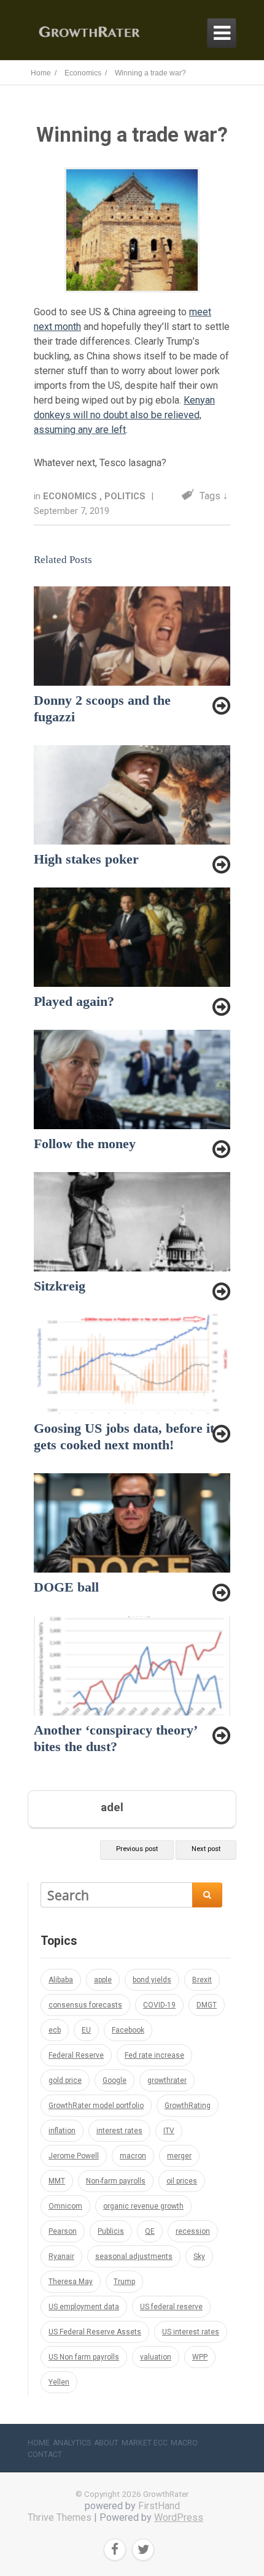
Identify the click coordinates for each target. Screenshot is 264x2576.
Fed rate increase (154, 2055)
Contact (45, 2455)
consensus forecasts (85, 2005)
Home (39, 2443)
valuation (156, 2357)
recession (193, 2231)
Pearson (63, 2231)
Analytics (72, 2443)
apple (103, 1980)
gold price (65, 2080)
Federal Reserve (76, 2055)
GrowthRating (188, 2106)
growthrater (167, 2080)
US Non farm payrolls (84, 2357)
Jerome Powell (74, 2156)
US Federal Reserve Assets (95, 2332)
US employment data (84, 2307)
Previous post (137, 1849)
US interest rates (191, 2332)
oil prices (182, 2181)
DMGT (207, 2005)
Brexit (202, 1980)
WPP (200, 2357)
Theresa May (71, 2282)
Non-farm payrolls (116, 2181)
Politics (126, 496)
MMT (57, 2181)
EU (86, 2030)
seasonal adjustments (134, 2256)
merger (179, 2156)
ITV (169, 2131)
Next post (206, 1849)
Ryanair (61, 2256)
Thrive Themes (60, 2517)
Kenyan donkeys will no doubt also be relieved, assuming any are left (124, 415)
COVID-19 (159, 2005)
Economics (71, 496)
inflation (62, 2131)
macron (133, 2156)
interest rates (119, 2131)
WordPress (179, 2517)
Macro (184, 2443)
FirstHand (159, 2506)
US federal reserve (171, 2307)
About (106, 2443)
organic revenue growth (143, 2206)
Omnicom (65, 2206)
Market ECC (145, 2443)
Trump (124, 2282)
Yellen (59, 2382)
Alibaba (61, 1980)
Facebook (128, 2030)
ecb (55, 2030)
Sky (199, 2256)
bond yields (152, 1980)
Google (115, 2080)
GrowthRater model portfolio (96, 2106)
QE (150, 2231)
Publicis (111, 2231)
